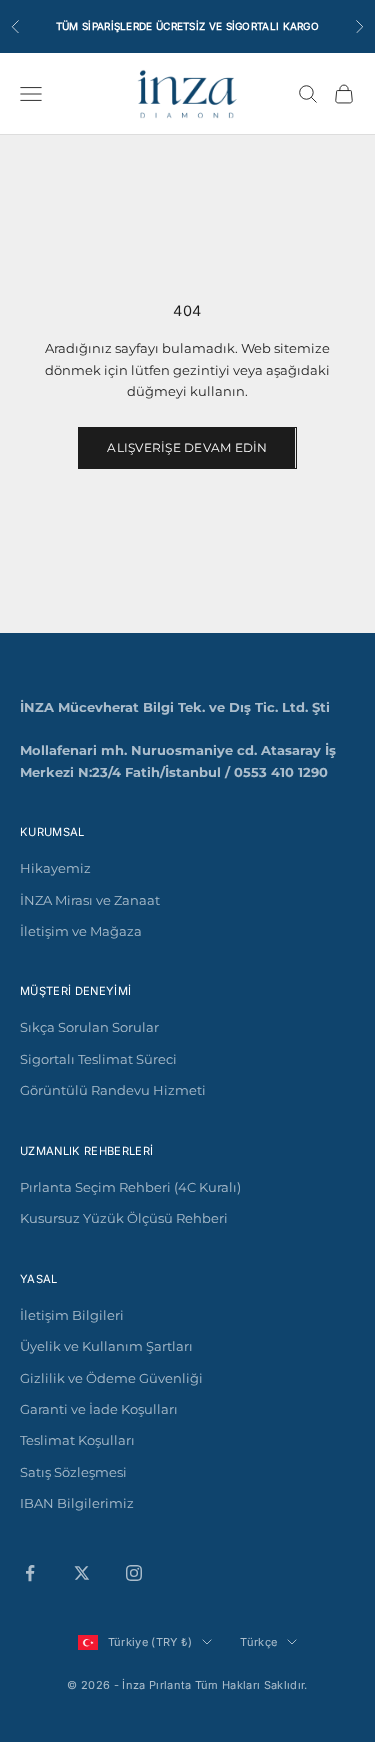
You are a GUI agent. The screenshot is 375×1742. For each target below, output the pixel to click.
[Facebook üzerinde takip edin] (30, 1573)
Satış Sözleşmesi (73, 1472)
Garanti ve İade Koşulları (99, 1409)
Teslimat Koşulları (77, 1440)
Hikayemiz (55, 868)
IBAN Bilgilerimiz (77, 1503)
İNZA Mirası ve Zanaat (90, 900)
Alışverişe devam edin (187, 447)
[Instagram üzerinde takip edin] (134, 1573)
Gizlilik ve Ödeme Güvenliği (111, 1378)
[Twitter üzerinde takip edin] (82, 1573)
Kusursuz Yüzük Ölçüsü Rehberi (124, 1218)
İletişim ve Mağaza (81, 931)
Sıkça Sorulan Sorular (89, 1027)
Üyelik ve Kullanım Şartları (106, 1346)
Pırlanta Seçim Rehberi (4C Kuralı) (130, 1187)
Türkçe (258, 1642)
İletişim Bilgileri (72, 1315)
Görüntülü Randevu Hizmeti (113, 1090)
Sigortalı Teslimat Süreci (98, 1059)
